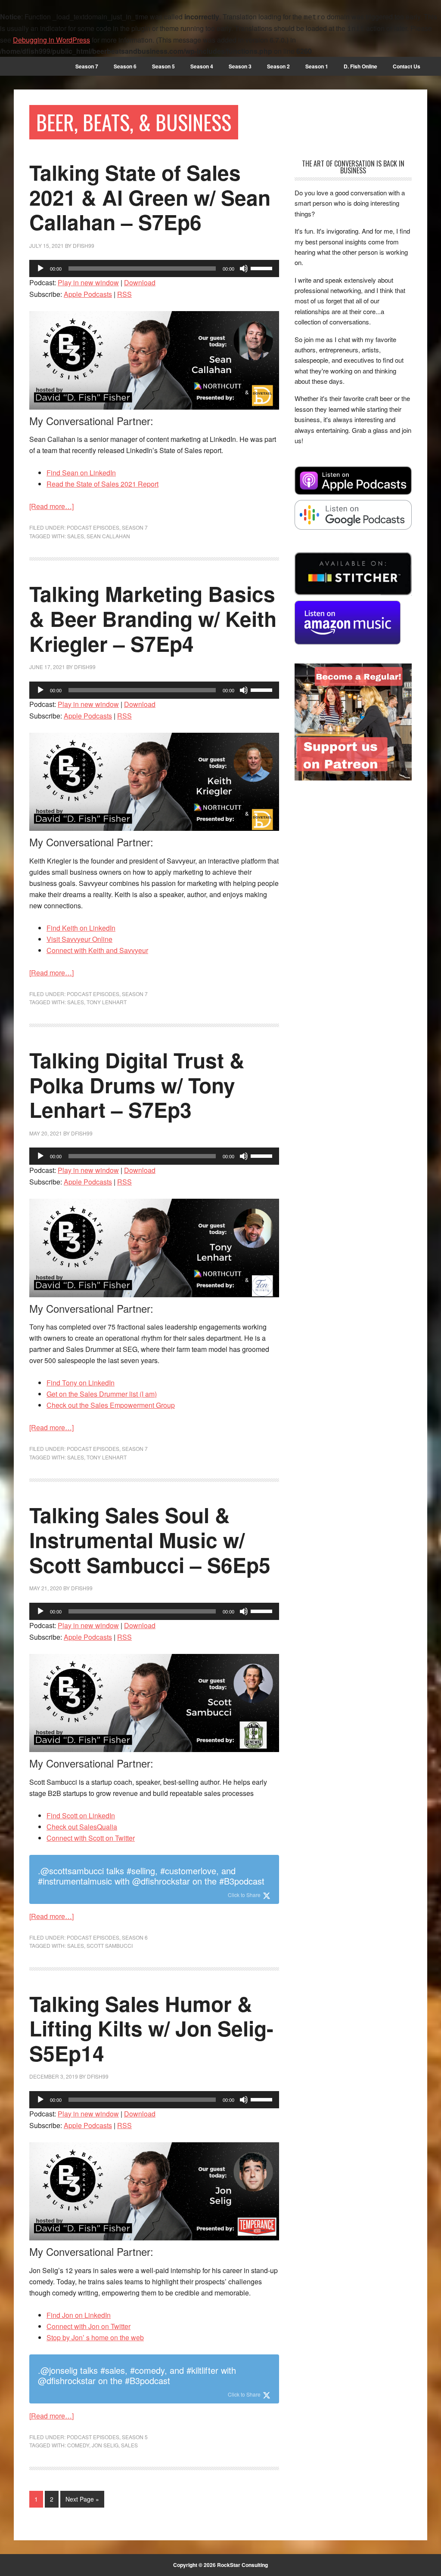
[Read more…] (51, 506)
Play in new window (88, 282)
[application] (154, 268)
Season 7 (135, 527)
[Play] (40, 268)
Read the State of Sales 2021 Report (102, 484)
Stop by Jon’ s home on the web (95, 2337)
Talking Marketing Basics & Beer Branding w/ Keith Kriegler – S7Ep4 (153, 618)
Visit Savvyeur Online (79, 939)
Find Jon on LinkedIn (79, 2315)
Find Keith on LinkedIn (81, 928)
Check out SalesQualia (82, 1827)
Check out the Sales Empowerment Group (111, 1405)
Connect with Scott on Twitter (91, 1838)
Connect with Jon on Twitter (89, 2326)
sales (76, 536)
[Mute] (244, 268)
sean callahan (108, 536)
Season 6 (135, 1937)
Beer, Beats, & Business (134, 122)
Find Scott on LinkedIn (81, 1816)
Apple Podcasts (88, 294)
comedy (78, 2445)
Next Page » (82, 2499)
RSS (124, 294)
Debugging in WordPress (51, 40)
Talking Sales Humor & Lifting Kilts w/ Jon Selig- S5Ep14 (151, 2028)
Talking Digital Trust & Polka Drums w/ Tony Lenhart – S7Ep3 (137, 1085)
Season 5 (135, 2437)
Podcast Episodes (93, 527)
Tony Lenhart (107, 1002)
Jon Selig (105, 2445)
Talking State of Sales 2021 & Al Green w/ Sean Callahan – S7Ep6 (150, 197)
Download (140, 282)
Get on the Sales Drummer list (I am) (102, 1394)
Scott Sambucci (110, 1945)
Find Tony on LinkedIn (81, 1383)
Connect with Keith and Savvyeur (97, 950)
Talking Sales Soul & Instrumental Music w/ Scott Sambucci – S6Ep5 (150, 1539)
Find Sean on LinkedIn (81, 473)
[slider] (263, 268)
